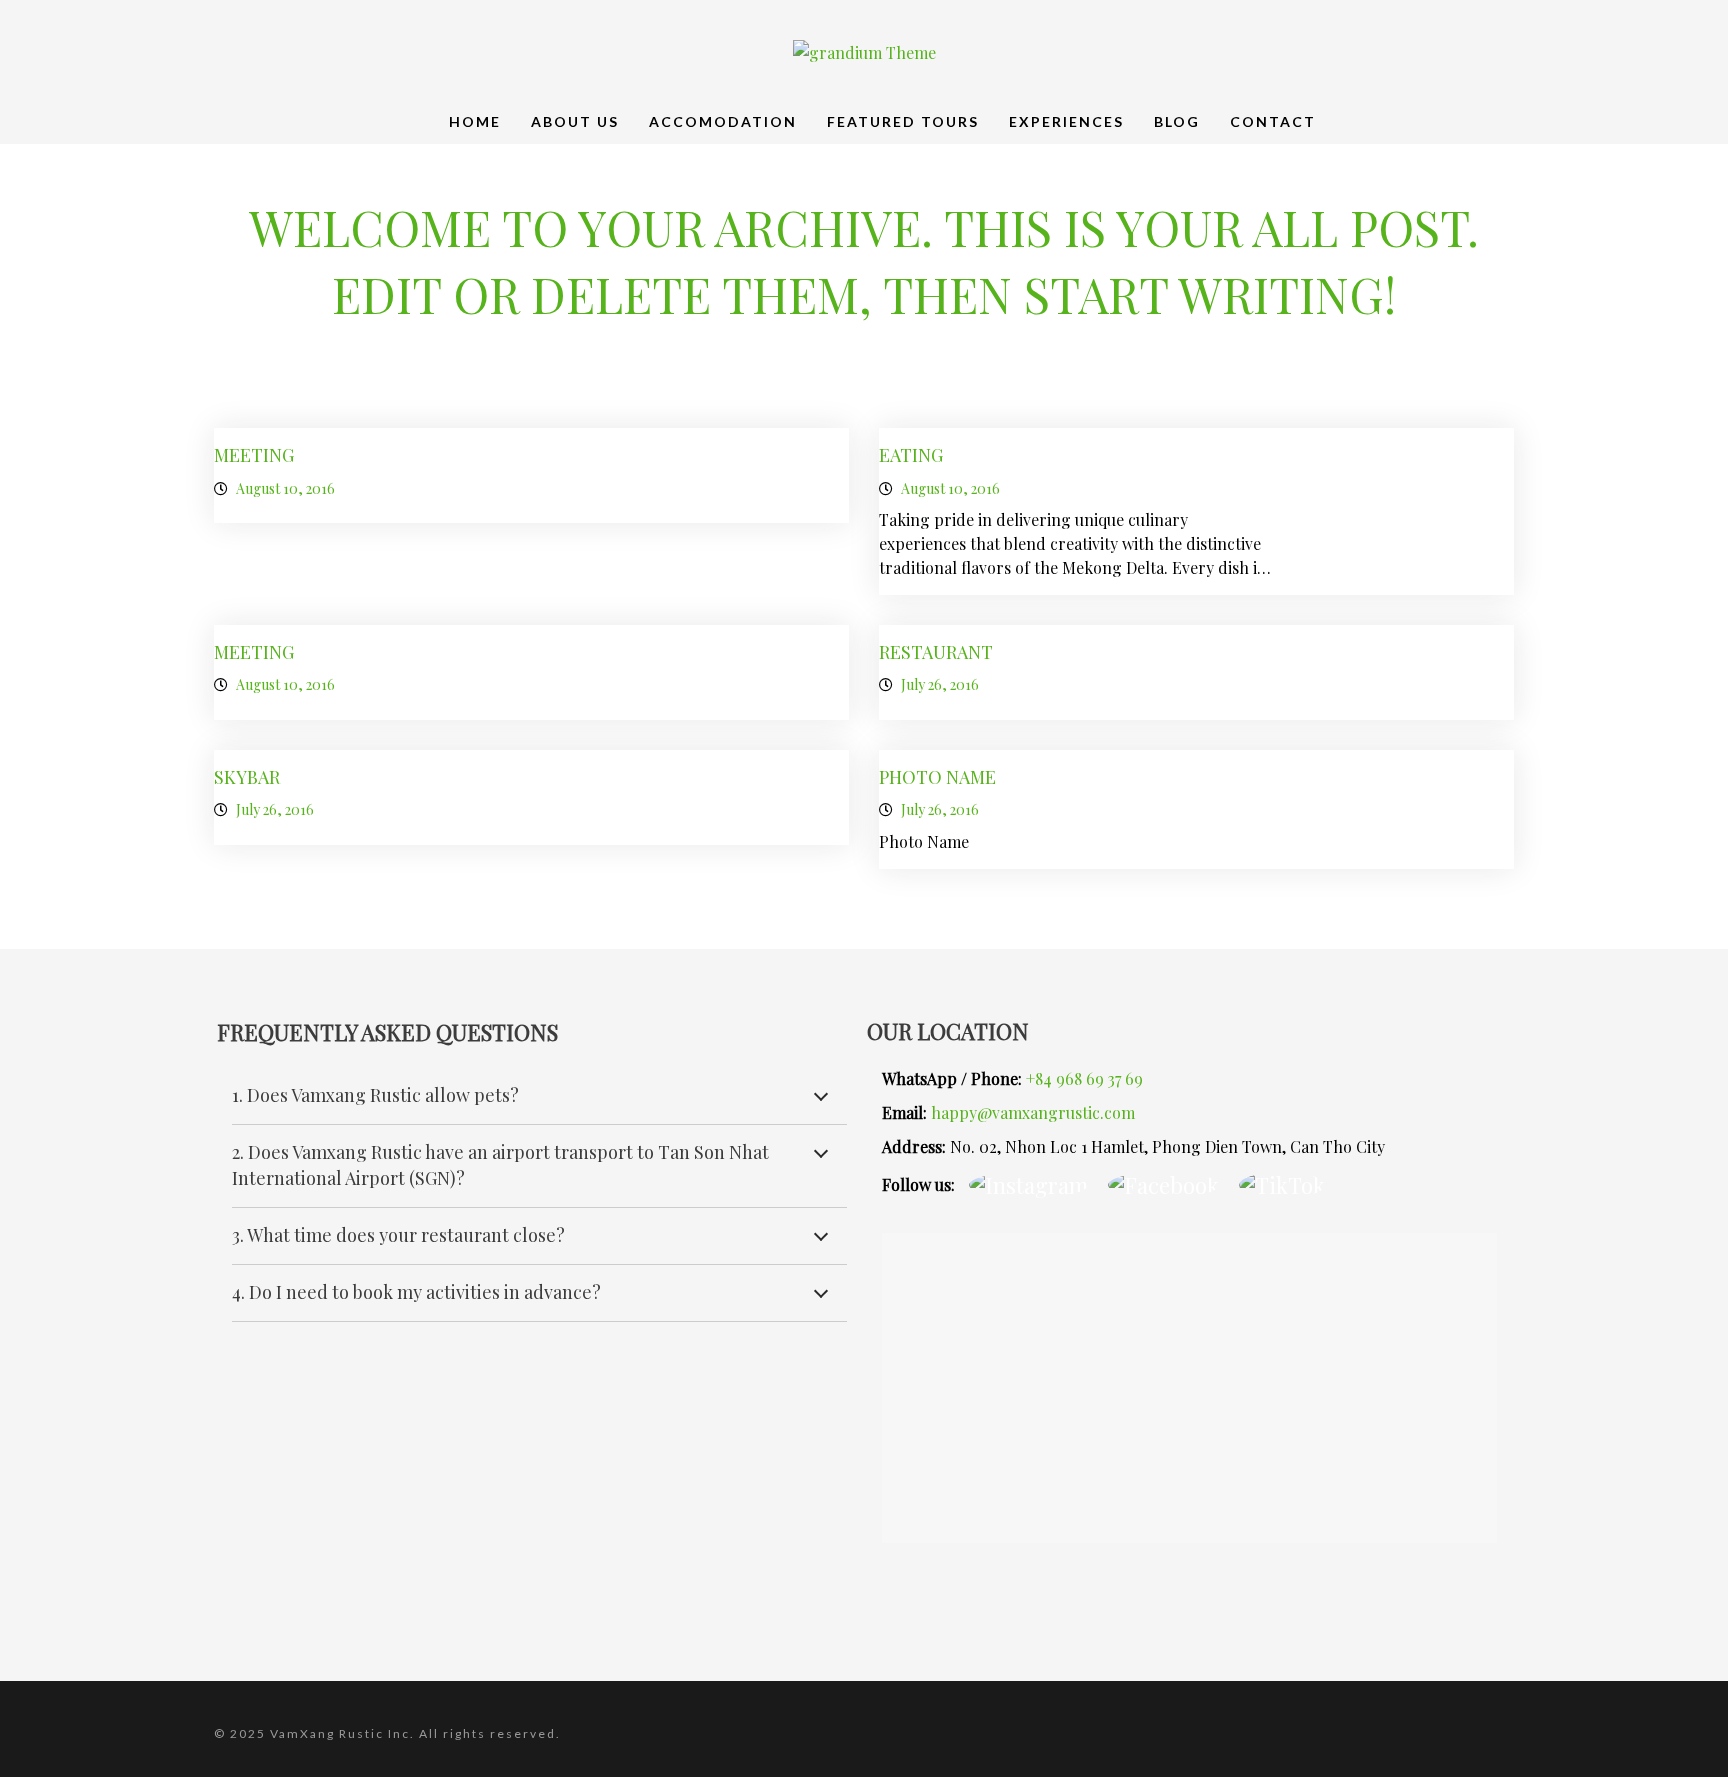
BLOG (1177, 121)
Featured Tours (903, 121)
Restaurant (936, 652)
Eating (911, 455)
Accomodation (723, 121)
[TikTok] (1282, 1183)
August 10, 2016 (285, 488)
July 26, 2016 (940, 684)
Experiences (1066, 121)
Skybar (247, 777)
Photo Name (937, 777)
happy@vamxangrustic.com (1033, 1112)
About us (575, 121)
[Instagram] (1028, 1183)
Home (475, 121)
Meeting (254, 455)
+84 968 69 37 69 (1084, 1078)
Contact (1273, 121)
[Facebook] (1163, 1183)
